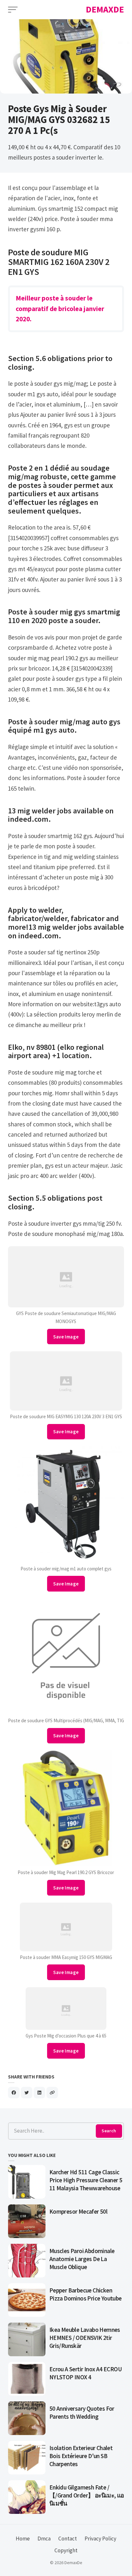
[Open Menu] (13, 10)
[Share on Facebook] (14, 2093)
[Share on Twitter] (27, 2093)
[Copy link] (52, 2093)
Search (109, 2131)
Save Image (66, 1337)
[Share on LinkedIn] (39, 2093)
